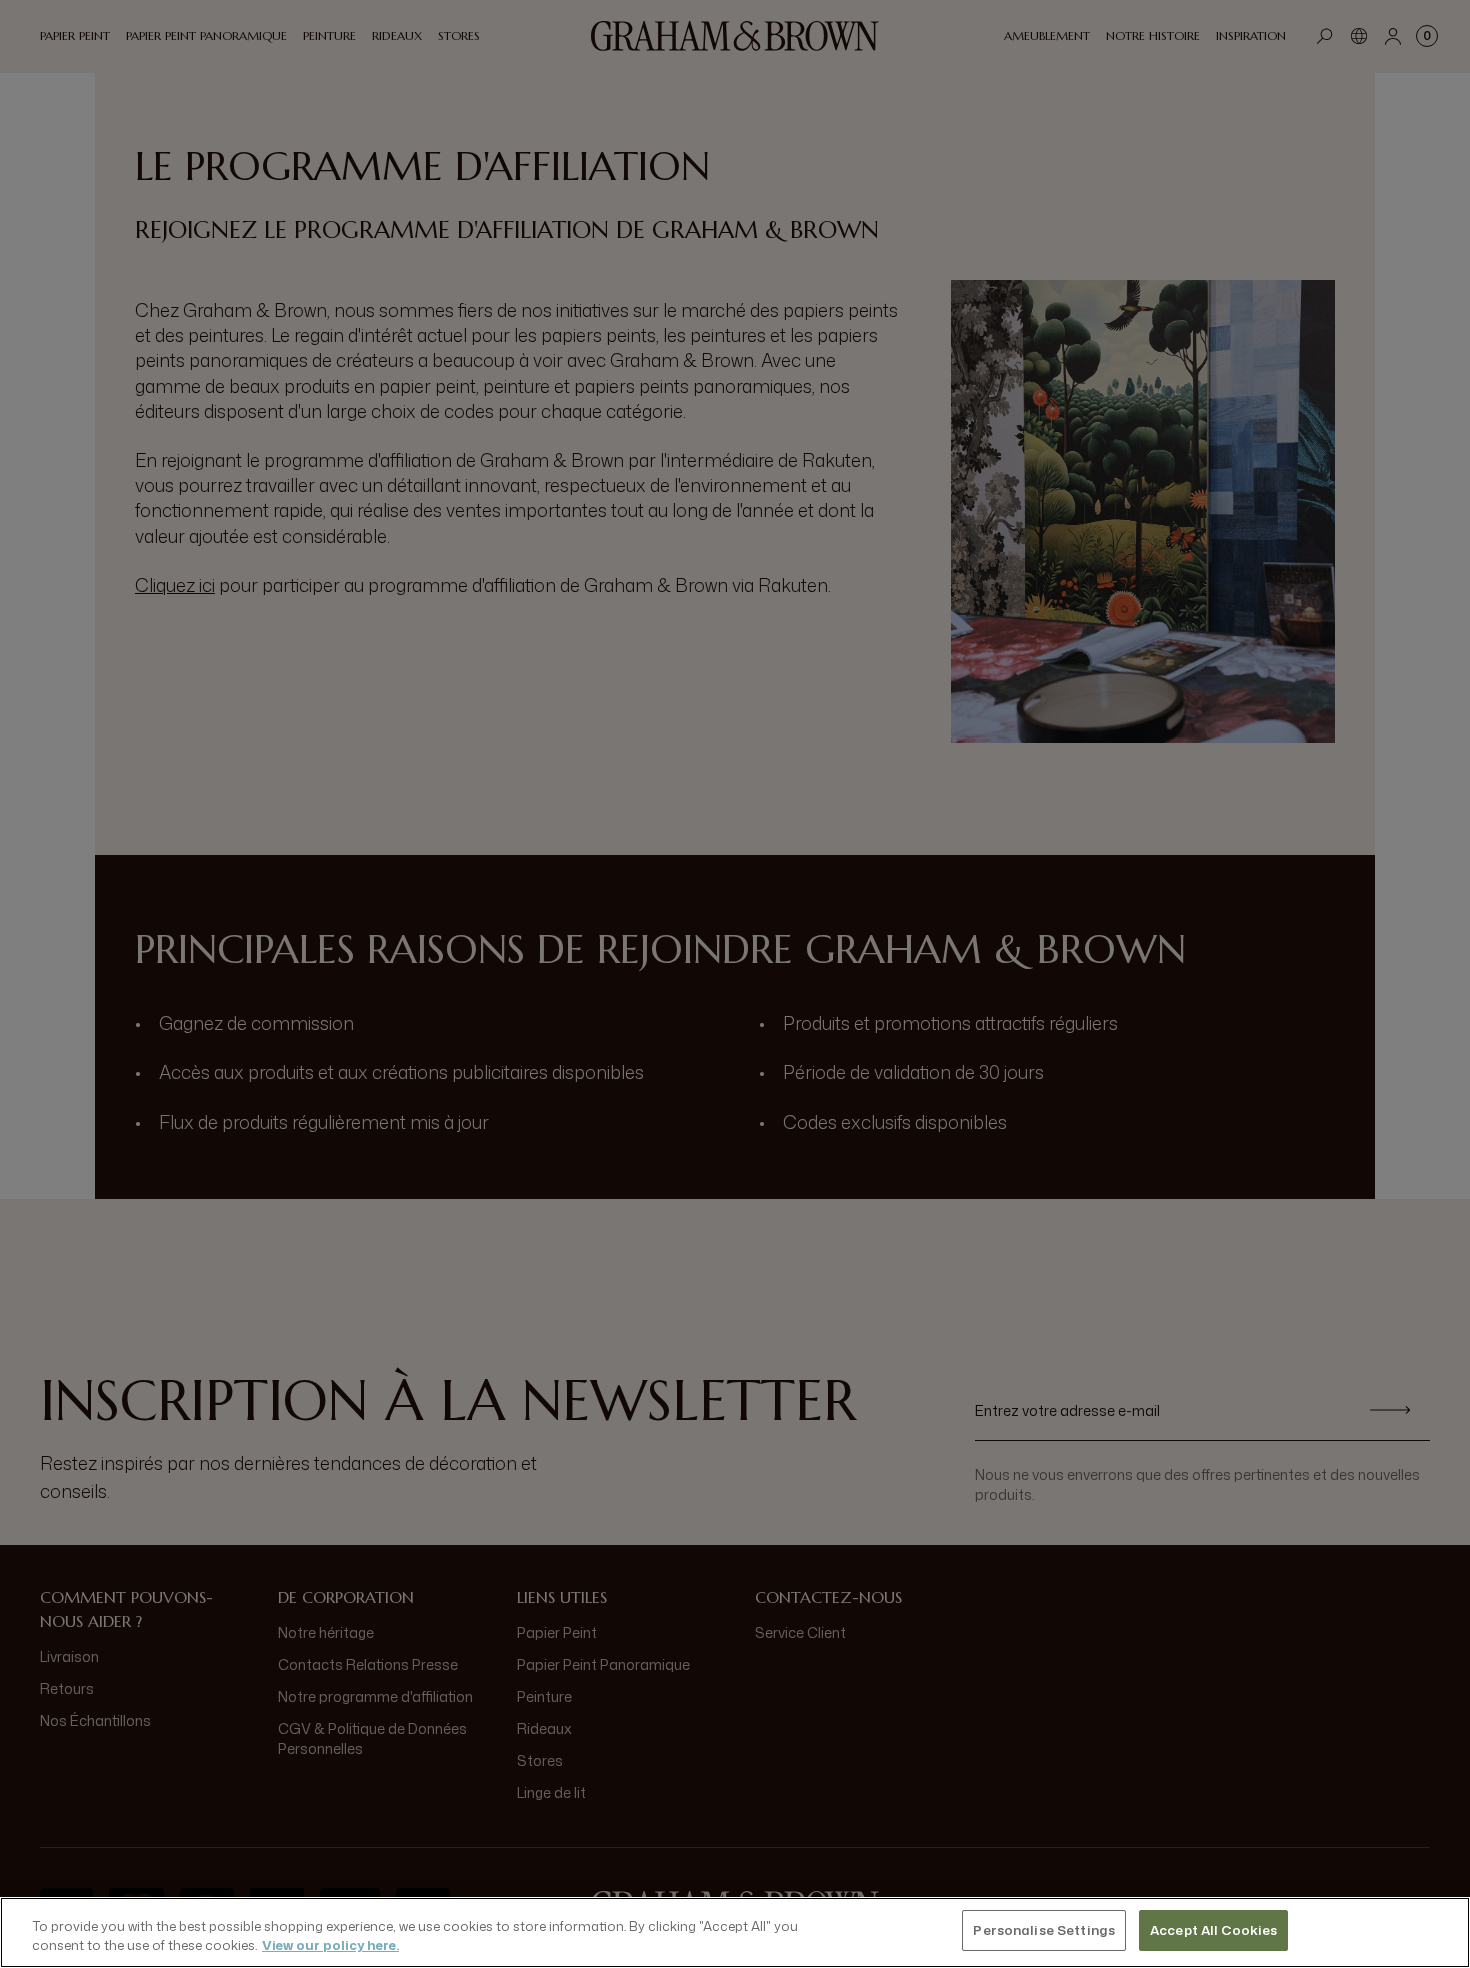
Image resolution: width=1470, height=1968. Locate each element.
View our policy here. (330, 1946)
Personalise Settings (1044, 1930)
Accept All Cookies (1213, 1930)
